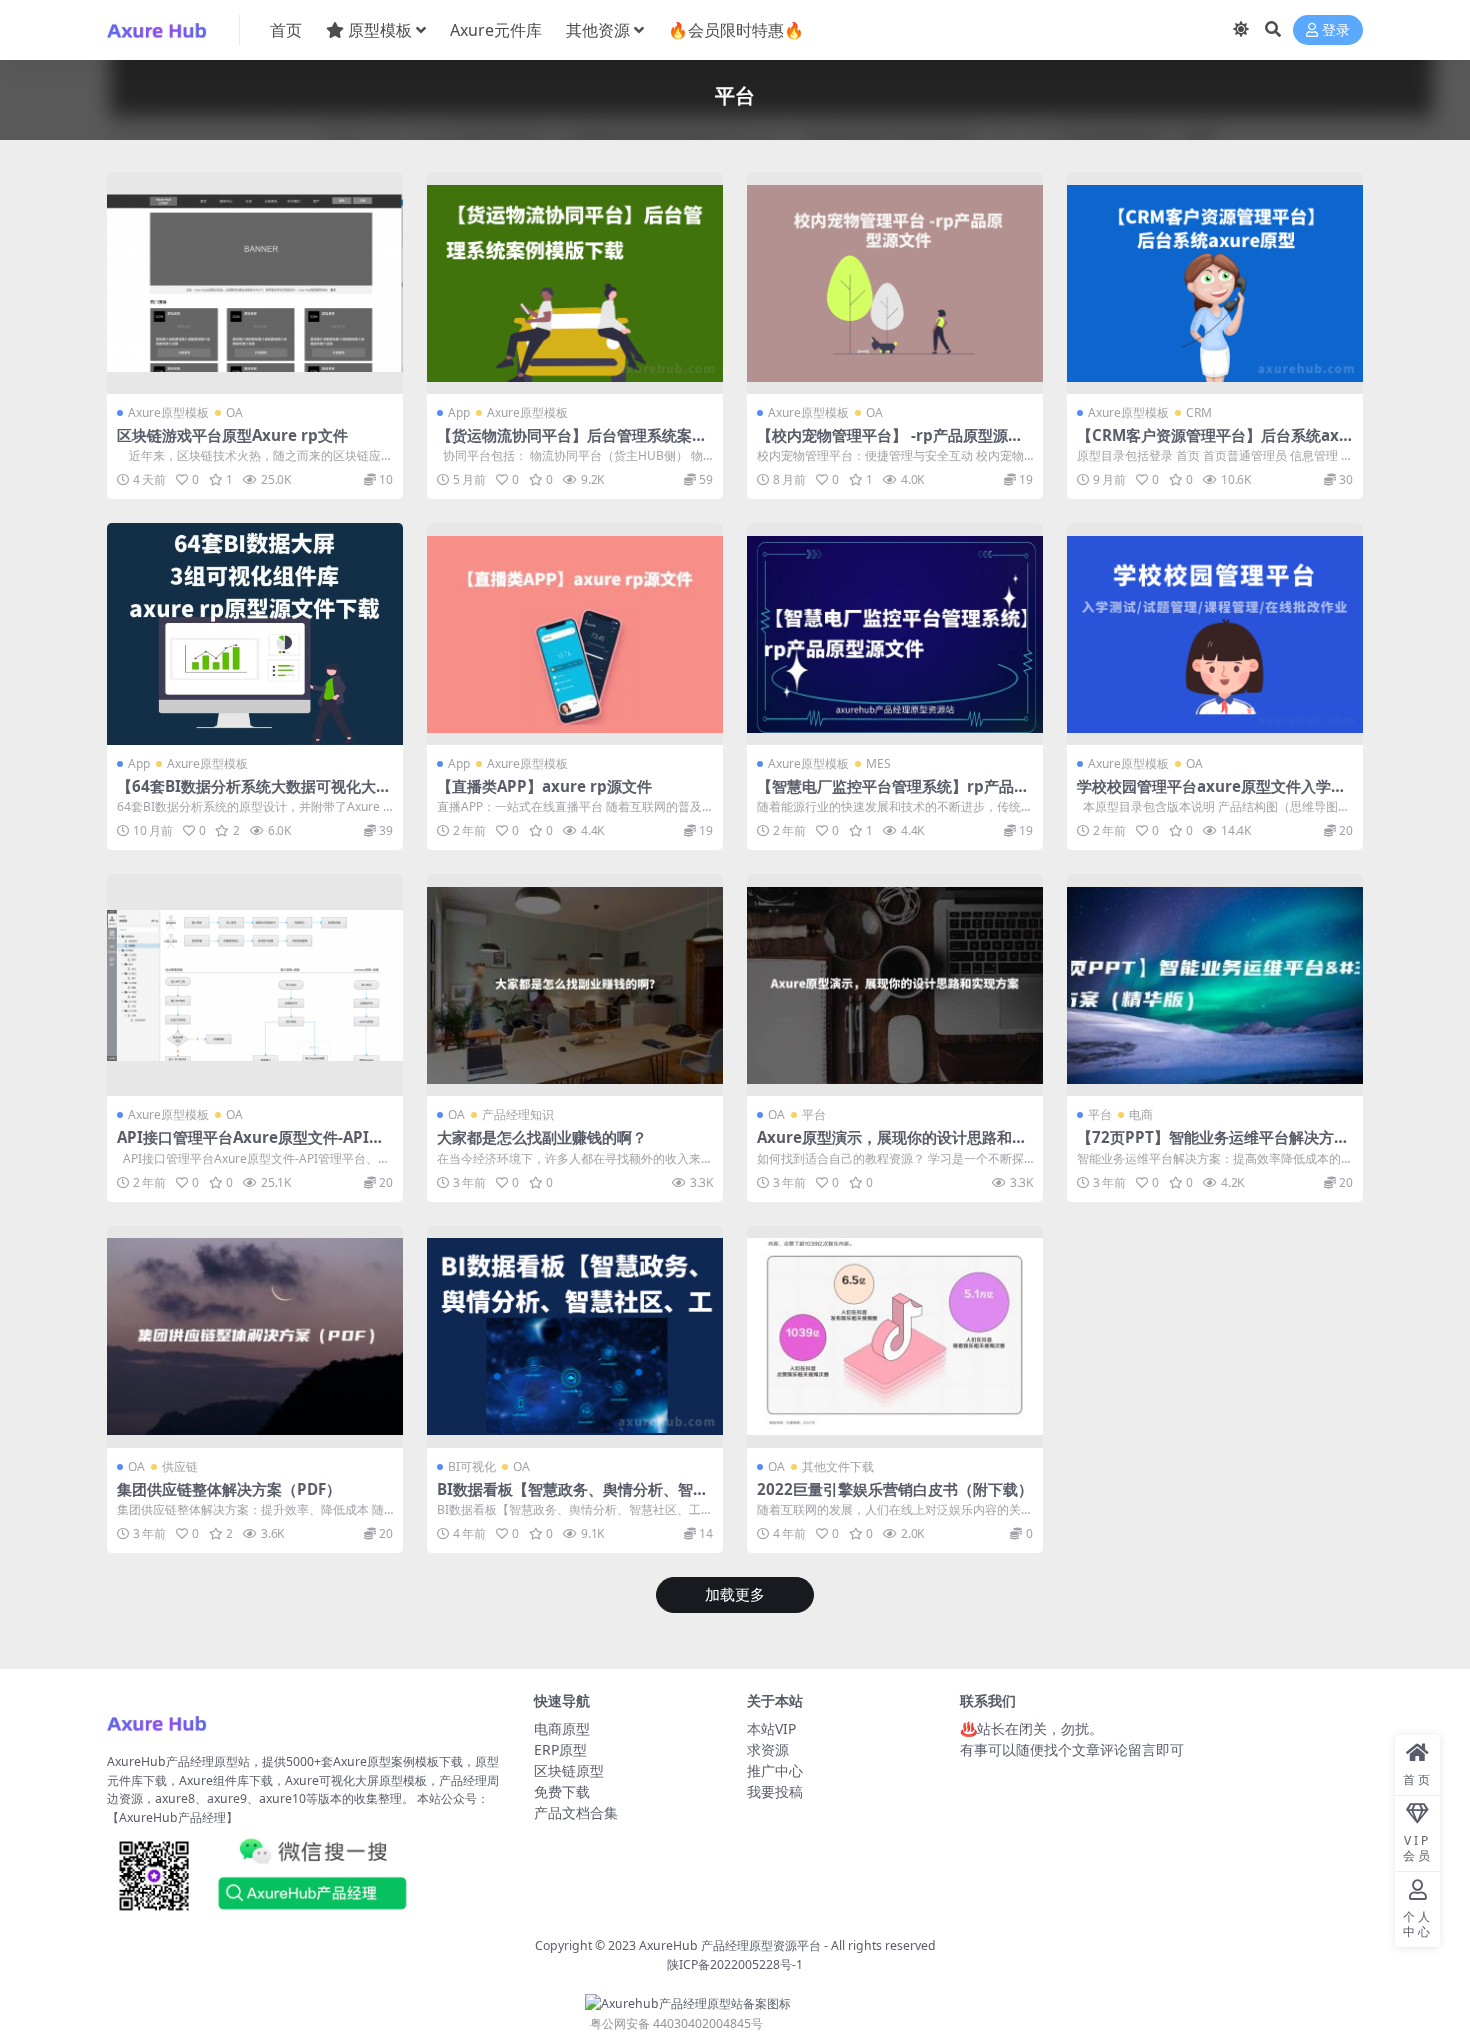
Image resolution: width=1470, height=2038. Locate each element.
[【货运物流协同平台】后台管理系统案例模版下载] (575, 283)
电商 (1141, 1114)
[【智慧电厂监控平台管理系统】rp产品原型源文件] (895, 634)
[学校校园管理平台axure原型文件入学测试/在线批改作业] (1215, 634)
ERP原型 (560, 1749)
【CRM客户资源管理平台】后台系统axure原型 (1213, 444)
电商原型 (562, 1728)
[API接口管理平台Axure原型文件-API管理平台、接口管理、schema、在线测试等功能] (255, 985)
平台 (814, 1114)
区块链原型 (569, 1770)
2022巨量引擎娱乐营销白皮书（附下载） (895, 1489)
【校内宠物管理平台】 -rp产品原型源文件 (890, 444)
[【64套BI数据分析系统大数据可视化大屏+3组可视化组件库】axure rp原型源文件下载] (255, 634)
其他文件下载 (838, 1466)
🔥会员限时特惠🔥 (736, 30)
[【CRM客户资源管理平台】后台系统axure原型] (1215, 283)
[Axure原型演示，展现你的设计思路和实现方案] (895, 985)
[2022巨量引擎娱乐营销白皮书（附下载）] (895, 1337)
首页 (286, 30)
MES (878, 763)
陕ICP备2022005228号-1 (735, 1964)
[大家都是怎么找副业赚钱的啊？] (575, 985)
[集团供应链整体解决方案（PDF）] (255, 1337)
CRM (1199, 412)
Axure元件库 (496, 30)
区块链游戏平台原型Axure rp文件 (232, 435)
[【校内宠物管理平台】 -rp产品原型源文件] (895, 283)
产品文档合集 (576, 1812)
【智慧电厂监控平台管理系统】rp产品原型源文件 (893, 795)
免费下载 (562, 1791)
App (459, 412)
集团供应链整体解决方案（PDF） (229, 1489)
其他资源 (598, 30)
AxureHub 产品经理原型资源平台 (730, 1945)
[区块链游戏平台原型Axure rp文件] (255, 283)
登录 (1336, 30)
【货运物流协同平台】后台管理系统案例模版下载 (572, 444)
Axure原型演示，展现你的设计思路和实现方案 (892, 1146)
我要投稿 (775, 1791)
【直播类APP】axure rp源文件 (544, 786)
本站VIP (771, 1728)
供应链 (180, 1466)
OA (234, 412)
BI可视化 (472, 1466)
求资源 (768, 1749)
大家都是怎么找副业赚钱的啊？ (542, 1137)
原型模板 (380, 30)
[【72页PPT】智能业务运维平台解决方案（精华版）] (1215, 985)
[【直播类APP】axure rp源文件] (575, 634)
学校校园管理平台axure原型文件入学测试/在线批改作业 (1211, 795)
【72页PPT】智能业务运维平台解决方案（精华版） (1213, 1146)
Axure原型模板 (168, 412)
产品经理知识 (518, 1114)
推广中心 (775, 1770)
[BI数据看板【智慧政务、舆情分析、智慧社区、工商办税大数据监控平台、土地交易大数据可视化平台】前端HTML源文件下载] (575, 1337)
